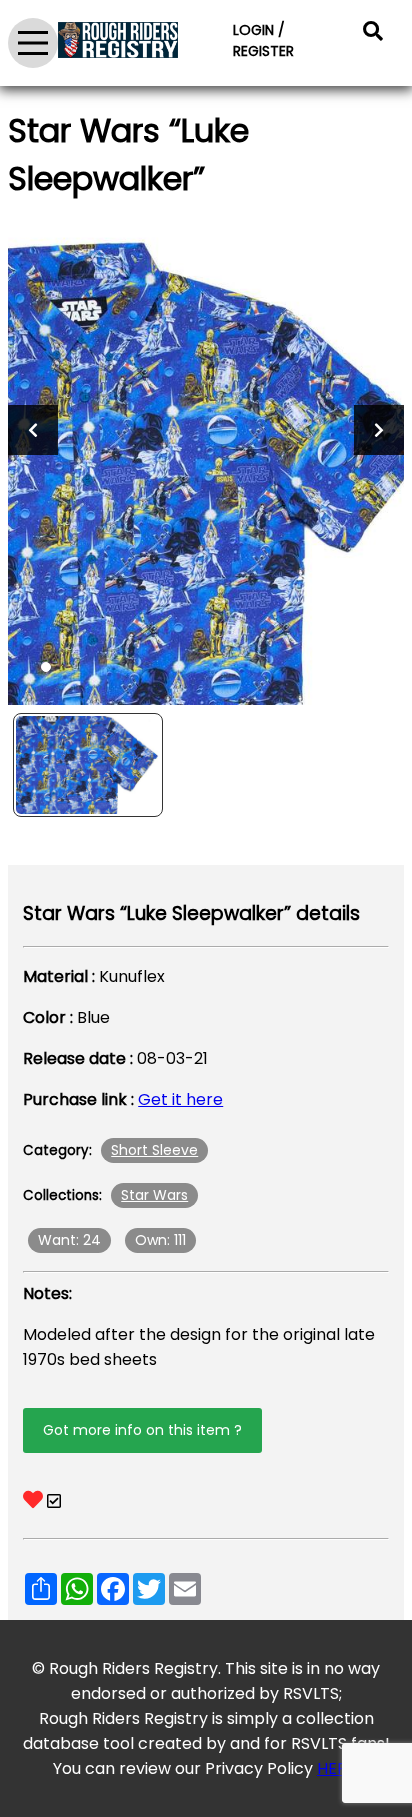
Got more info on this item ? (142, 1430)
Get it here (180, 1099)
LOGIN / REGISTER (263, 40)
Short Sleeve (154, 1150)
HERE (336, 1768)
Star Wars (154, 1195)
